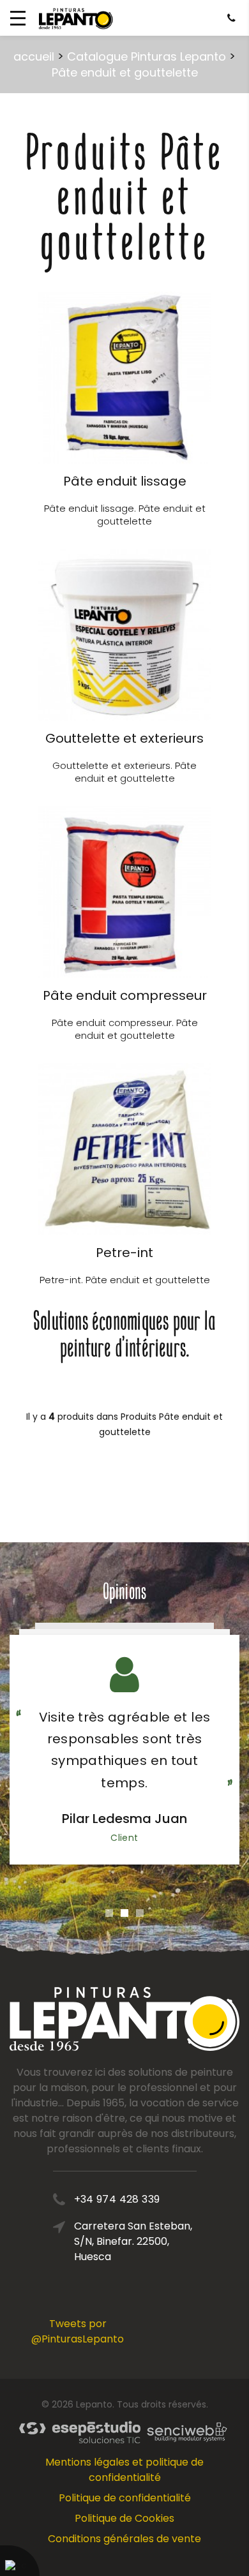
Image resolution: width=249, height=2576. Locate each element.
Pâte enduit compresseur (125, 995)
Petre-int (124, 1253)
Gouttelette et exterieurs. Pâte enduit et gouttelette (124, 772)
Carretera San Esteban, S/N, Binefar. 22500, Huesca (133, 2241)
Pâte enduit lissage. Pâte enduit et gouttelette (125, 515)
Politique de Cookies (124, 2518)
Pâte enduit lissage (125, 481)
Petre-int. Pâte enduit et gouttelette (125, 1280)
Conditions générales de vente (124, 2539)
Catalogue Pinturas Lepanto (147, 56)
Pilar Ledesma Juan (124, 1819)
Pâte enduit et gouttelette (125, 72)
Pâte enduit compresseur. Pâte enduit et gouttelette (125, 1029)
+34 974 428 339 (117, 2199)
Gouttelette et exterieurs (124, 738)
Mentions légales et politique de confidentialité (124, 2470)
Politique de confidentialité (125, 2498)
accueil (34, 56)
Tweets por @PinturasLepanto (78, 2331)
